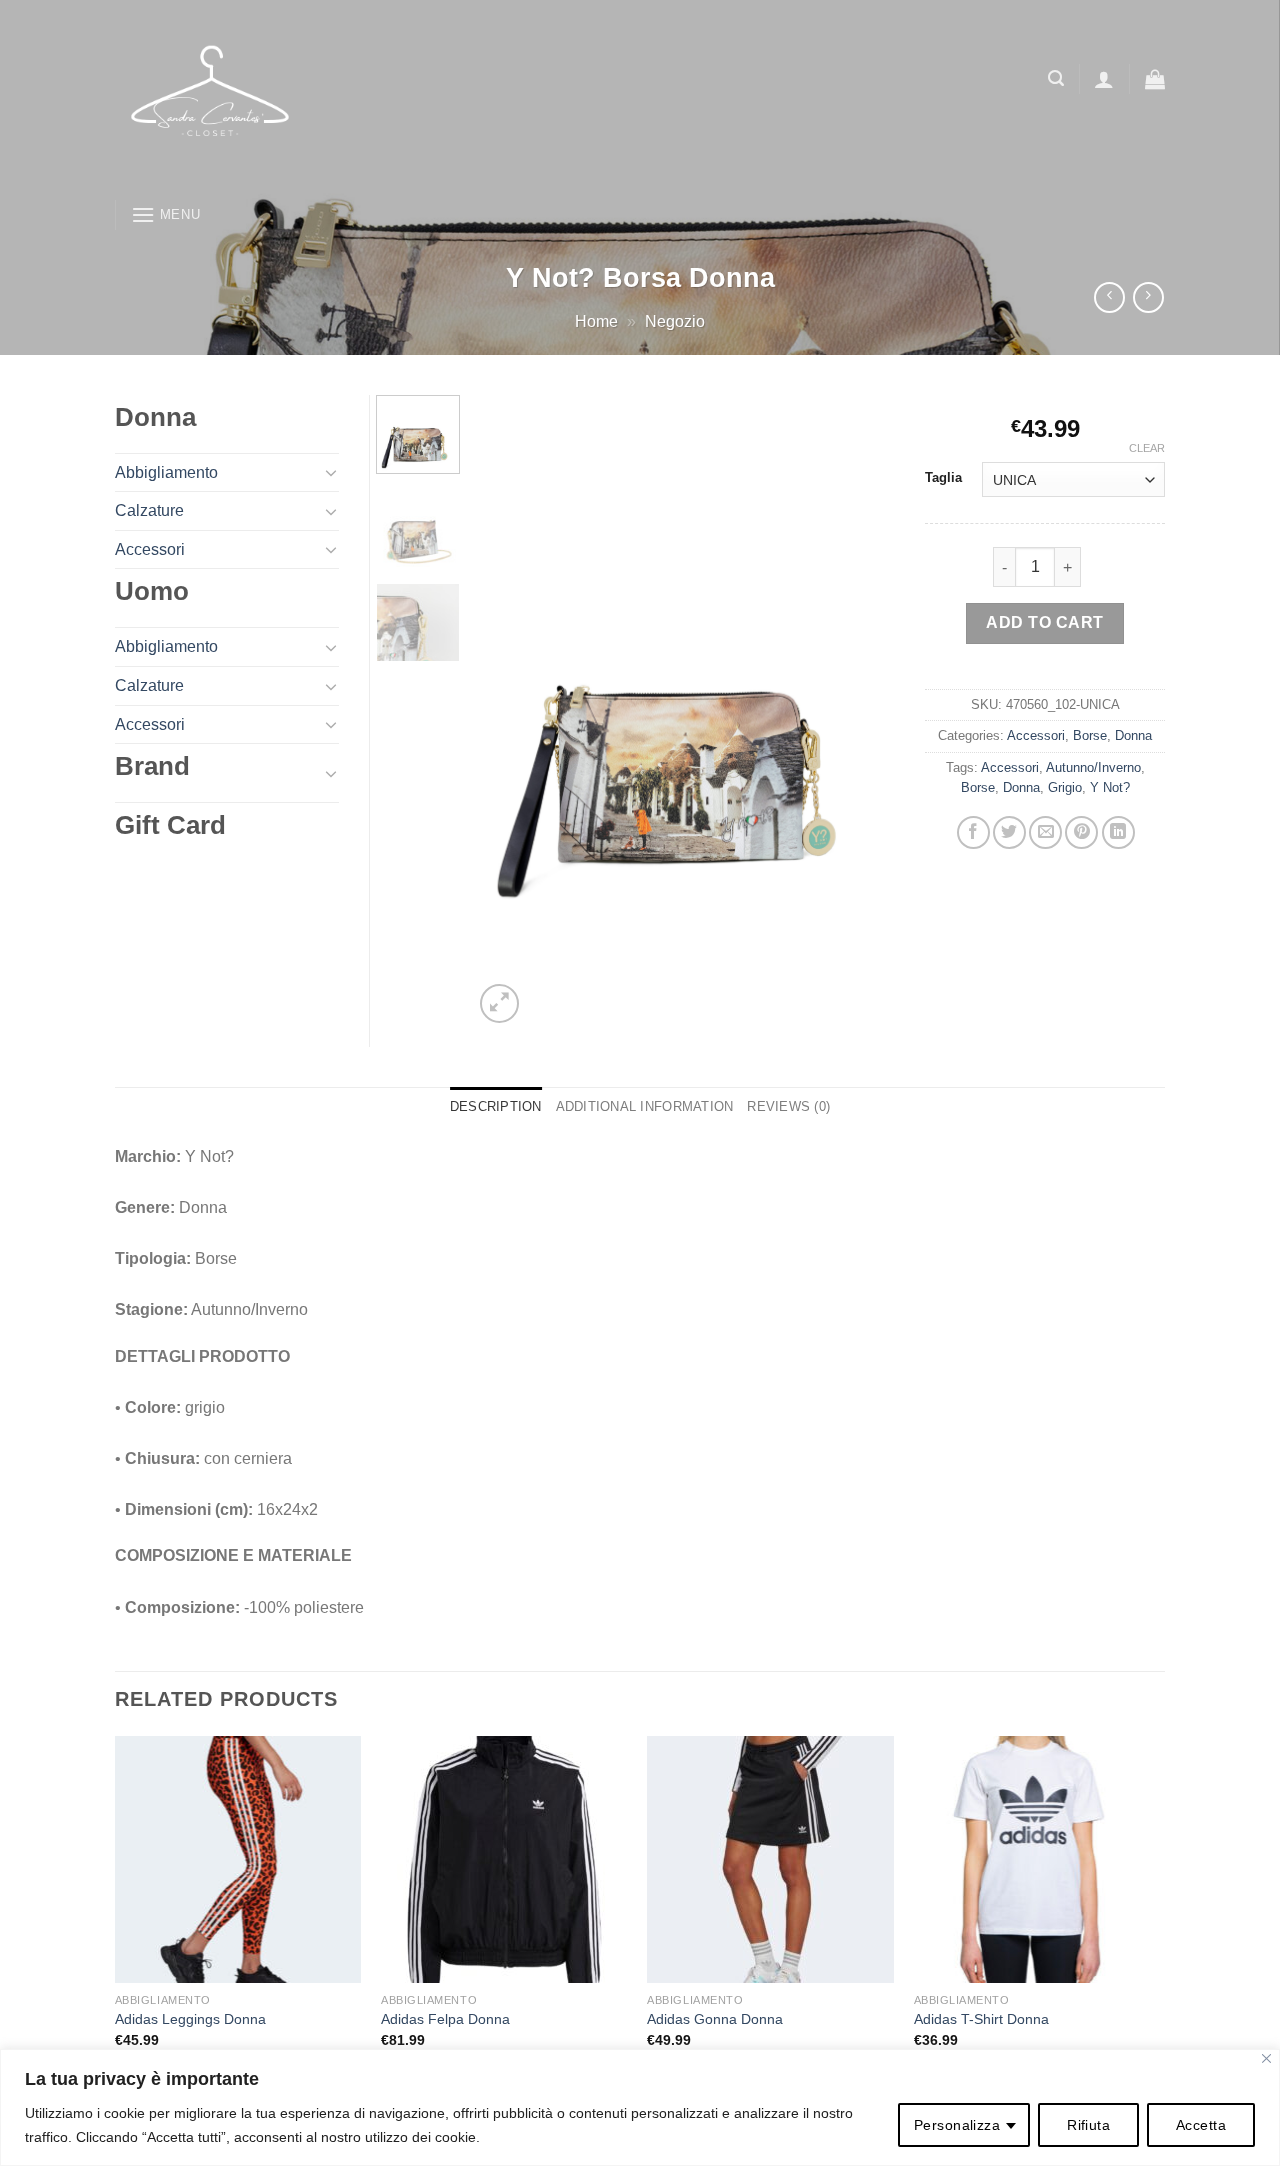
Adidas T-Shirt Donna (981, 2019)
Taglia (943, 478)
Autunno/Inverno (1093, 767)
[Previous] (507, 711)
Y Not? (1110, 787)
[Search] (1056, 78)
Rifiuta (1088, 2125)
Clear (1147, 448)
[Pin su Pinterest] (1081, 832)
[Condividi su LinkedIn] (1118, 832)
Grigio (1065, 787)
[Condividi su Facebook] (973, 832)
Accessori (1036, 735)
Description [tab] (496, 1106)
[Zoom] (499, 1003)
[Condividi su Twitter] (1009, 832)
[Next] (862, 711)
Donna (1133, 735)
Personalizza (957, 2125)
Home (596, 321)
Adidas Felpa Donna (445, 2019)
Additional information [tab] (645, 1106)
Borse (1090, 735)
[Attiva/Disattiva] (331, 472)
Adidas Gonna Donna (715, 2019)
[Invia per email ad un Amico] (1045, 832)
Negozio (675, 321)
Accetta (1201, 2125)
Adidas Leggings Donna (190, 2019)
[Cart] (1155, 79)
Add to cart (1044, 622)
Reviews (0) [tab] (788, 1106)
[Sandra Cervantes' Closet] (365, 95)
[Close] (1266, 2058)
